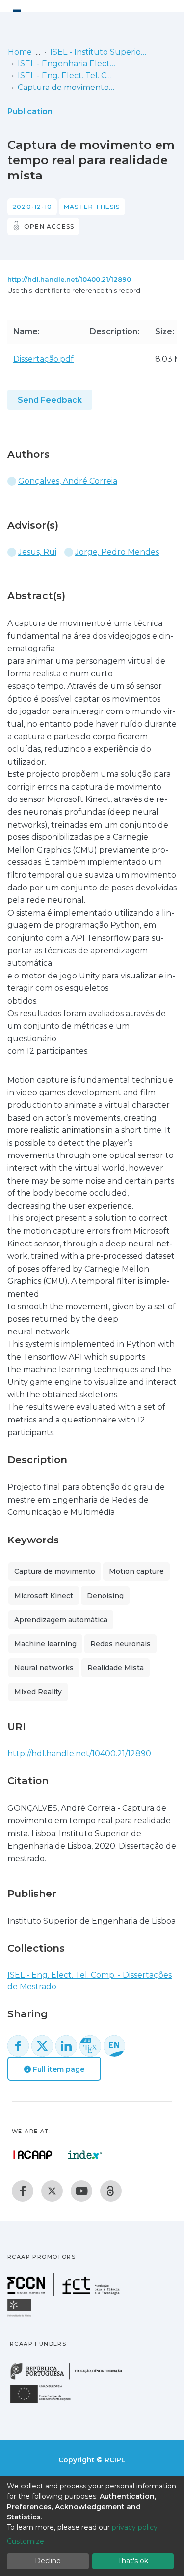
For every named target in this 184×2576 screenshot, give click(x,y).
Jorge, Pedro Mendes (117, 552)
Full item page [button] (58, 2069)
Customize (26, 2541)
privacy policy (135, 2527)
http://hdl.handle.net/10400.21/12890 (69, 279)
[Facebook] (23, 2191)
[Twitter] (52, 2191)
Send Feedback (50, 400)
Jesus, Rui (37, 552)
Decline (48, 2561)
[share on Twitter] (42, 2046)
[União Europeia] (46, 2403)
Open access (49, 226)
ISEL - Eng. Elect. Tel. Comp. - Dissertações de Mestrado (67, 75)
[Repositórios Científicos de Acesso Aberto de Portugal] (33, 2155)
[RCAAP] (111, 2191)
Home (20, 52)
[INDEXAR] (85, 2155)
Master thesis (92, 207)
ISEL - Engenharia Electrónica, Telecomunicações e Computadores (67, 64)
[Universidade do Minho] (21, 2316)
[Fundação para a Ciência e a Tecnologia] (65, 2293)
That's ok (133, 2561)
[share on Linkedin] (66, 2046)
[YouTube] (81, 2191)
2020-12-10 (32, 207)
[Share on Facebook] (18, 2046)
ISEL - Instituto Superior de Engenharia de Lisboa (99, 52)
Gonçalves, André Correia (68, 481)
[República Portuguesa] (71, 2379)
